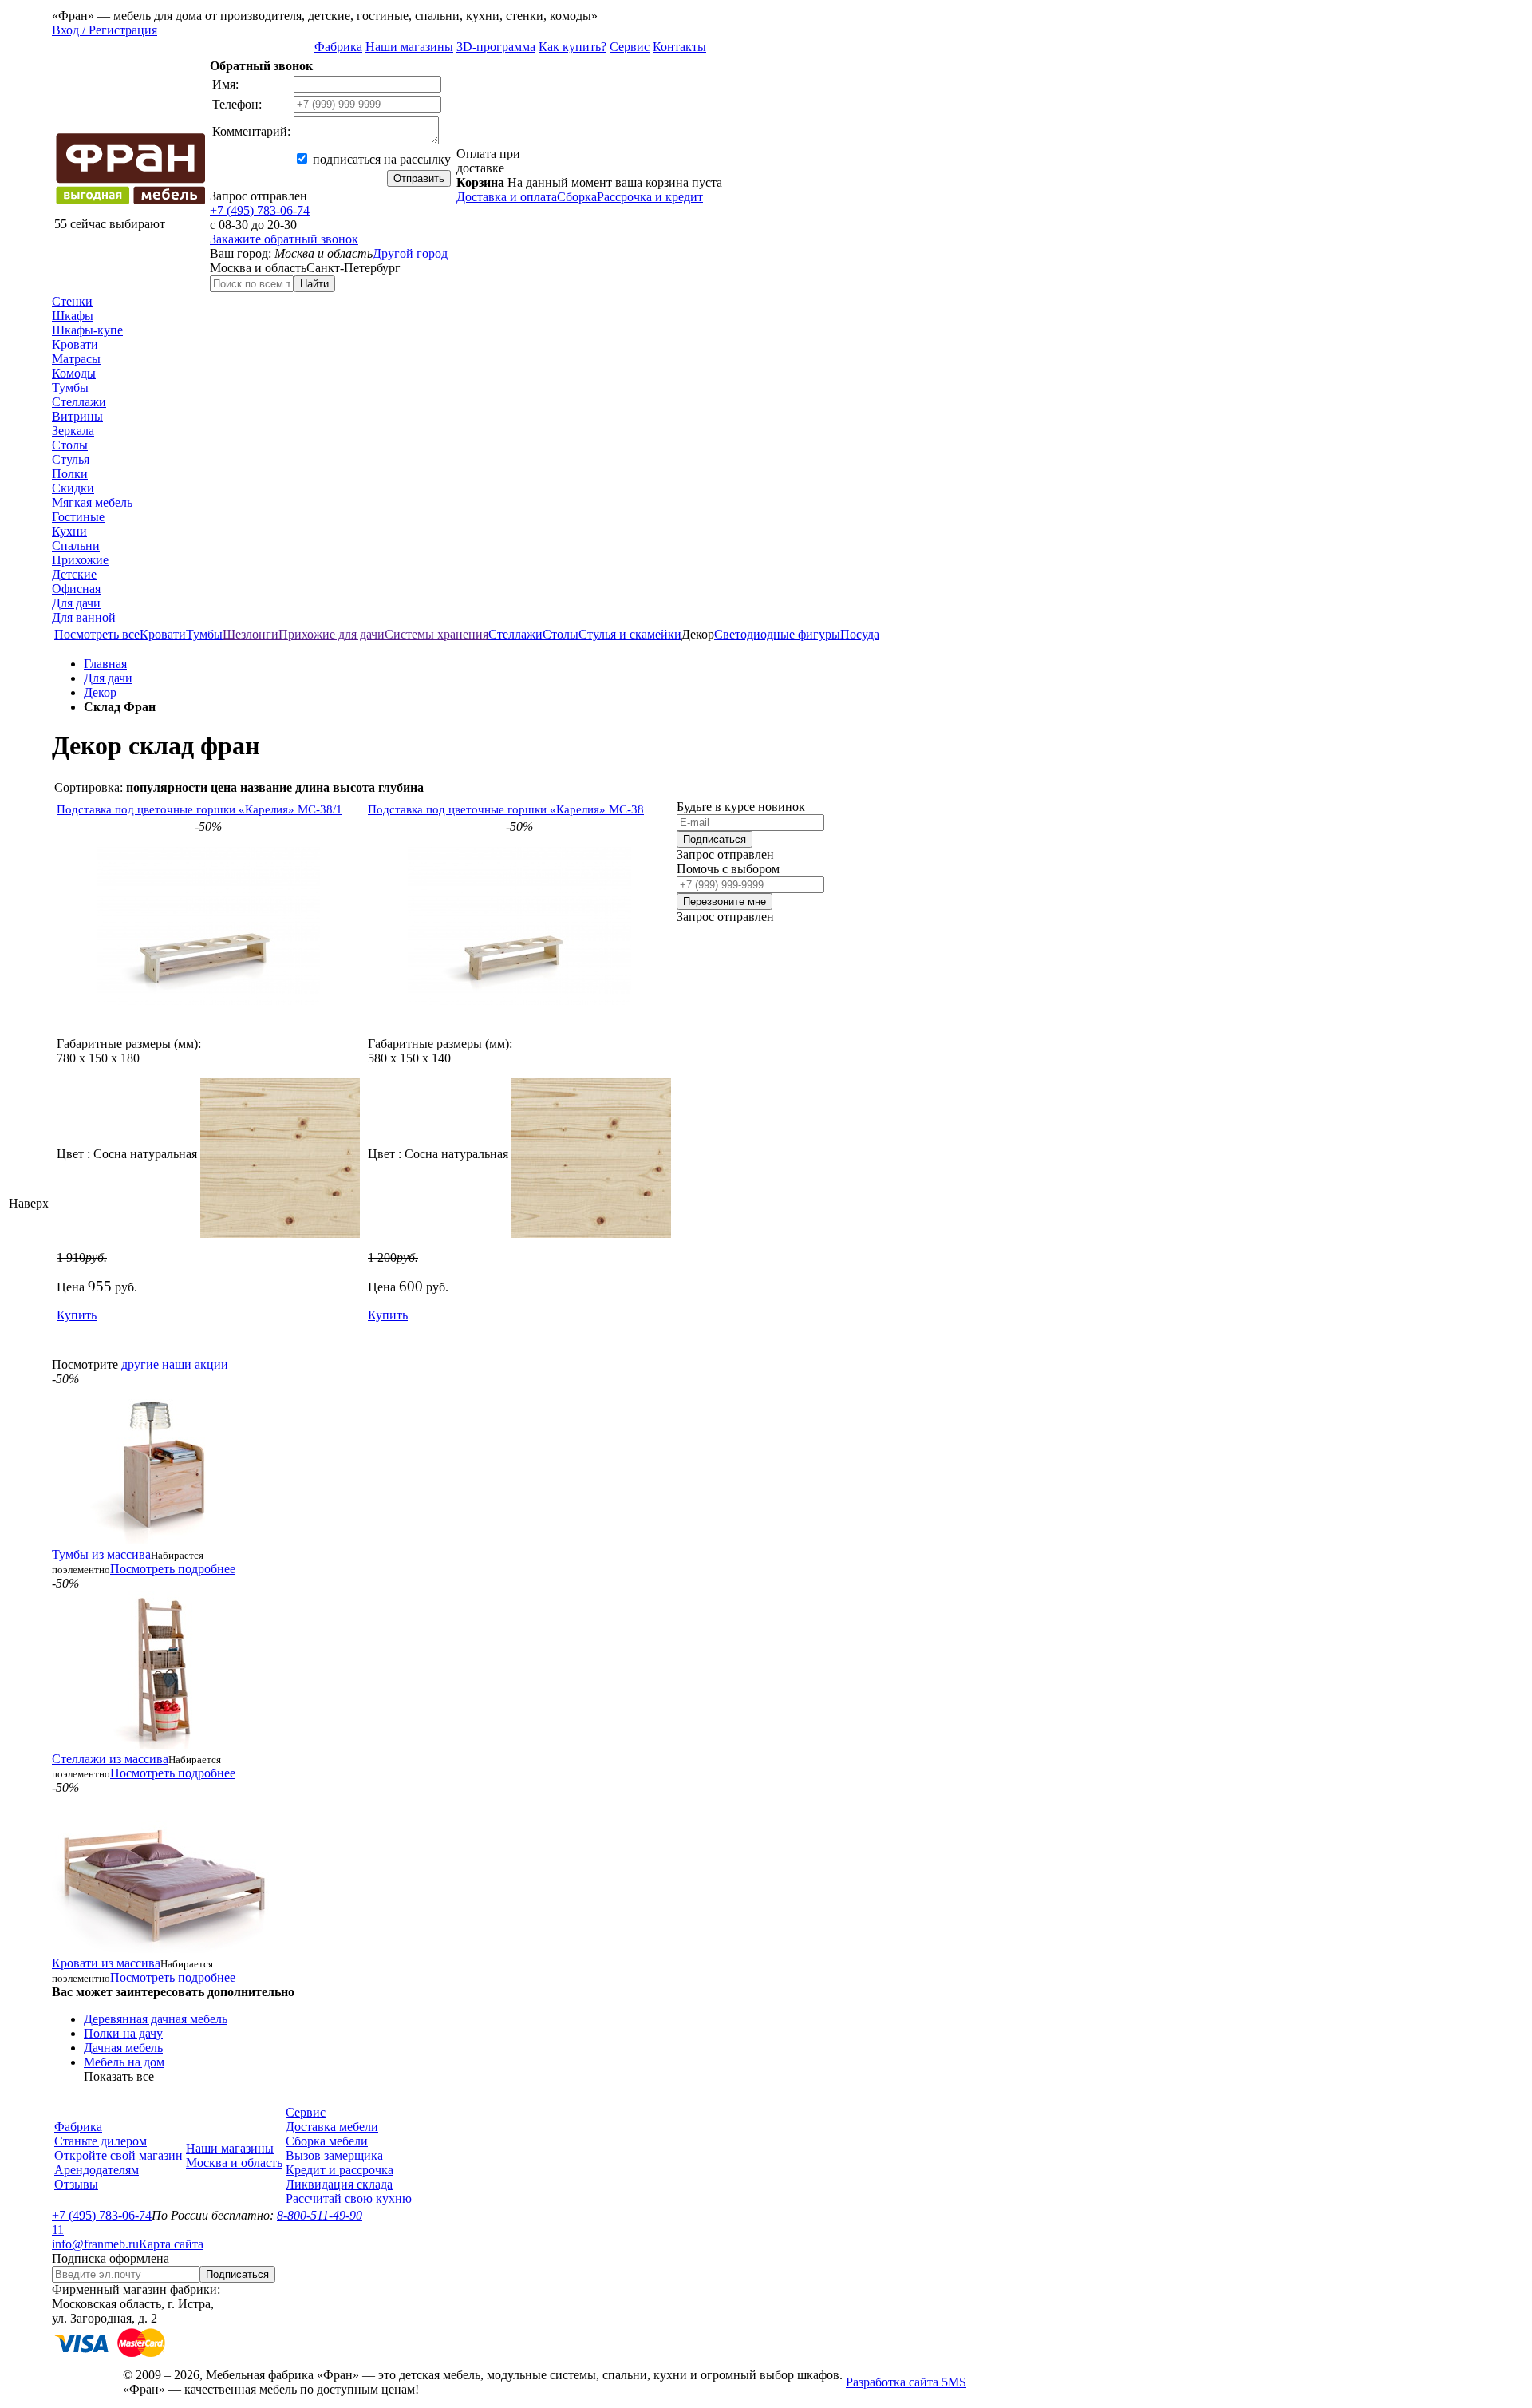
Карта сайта (171, 2244)
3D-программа (496, 47)
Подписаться (715, 839)
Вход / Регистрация (105, 30)
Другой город (410, 253)
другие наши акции (175, 1364)
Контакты (679, 47)
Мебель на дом (124, 2062)
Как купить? (573, 47)
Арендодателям (97, 2170)
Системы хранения (436, 634)
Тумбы (70, 387)
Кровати (75, 344)
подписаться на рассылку (380, 159)
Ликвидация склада (339, 2184)
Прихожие (80, 560)
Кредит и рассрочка (340, 2170)
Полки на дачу (123, 2033)
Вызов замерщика (334, 2155)
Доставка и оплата (507, 197)
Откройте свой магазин (118, 2155)
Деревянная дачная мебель (156, 2019)
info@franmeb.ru (95, 2244)
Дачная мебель (123, 2048)
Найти (314, 284)
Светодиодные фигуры (777, 634)
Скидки (73, 488)
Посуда (860, 634)
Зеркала (73, 431)
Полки (70, 474)
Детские (74, 574)
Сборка (577, 197)
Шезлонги (251, 634)
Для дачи (76, 603)
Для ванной (84, 617)
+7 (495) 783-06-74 (260, 210)
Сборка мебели (327, 2141)
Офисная (76, 589)
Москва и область (234, 2163)
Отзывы (76, 2184)
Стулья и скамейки (630, 634)
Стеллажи (79, 402)
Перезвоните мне (725, 902)
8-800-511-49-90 (320, 2215)
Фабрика (338, 47)
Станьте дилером (101, 2141)
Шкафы (73, 316)
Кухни (69, 531)
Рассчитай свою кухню (349, 2198)
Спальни (76, 546)
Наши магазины (409, 47)
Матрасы (76, 359)
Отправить (419, 178)
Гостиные (78, 517)
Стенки (72, 301)
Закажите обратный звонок (284, 239)
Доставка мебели (332, 2127)
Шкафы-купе (87, 330)
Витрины (77, 416)
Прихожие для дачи (332, 634)
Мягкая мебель (92, 502)
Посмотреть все (97, 634)
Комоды (74, 373)
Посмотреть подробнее (173, 1569)
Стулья (71, 459)
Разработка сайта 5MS (906, 2382)
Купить (77, 1315)
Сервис (630, 47)
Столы (70, 445)
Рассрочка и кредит (650, 197)
